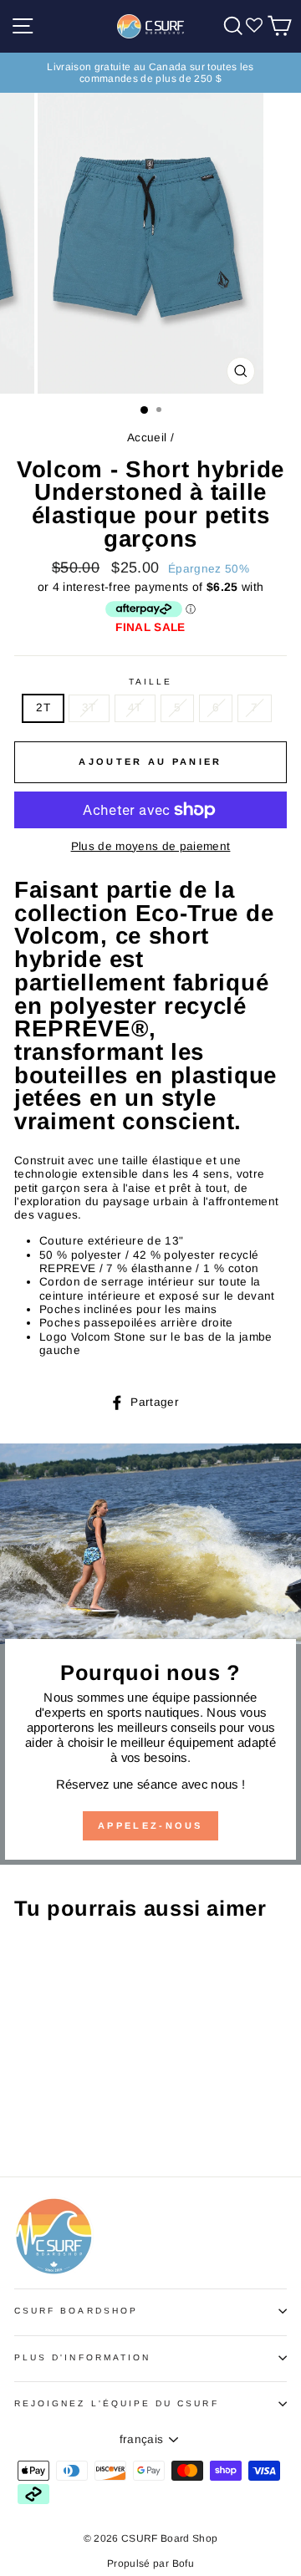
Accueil (147, 438)
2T (43, 708)
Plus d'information (82, 2357)
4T (135, 708)
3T (89, 708)
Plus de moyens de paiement (151, 846)
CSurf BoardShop (76, 2311)
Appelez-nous (150, 1825)
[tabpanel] (150, 1118)
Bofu (183, 2563)
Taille (150, 682)
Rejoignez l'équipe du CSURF (117, 2403)
